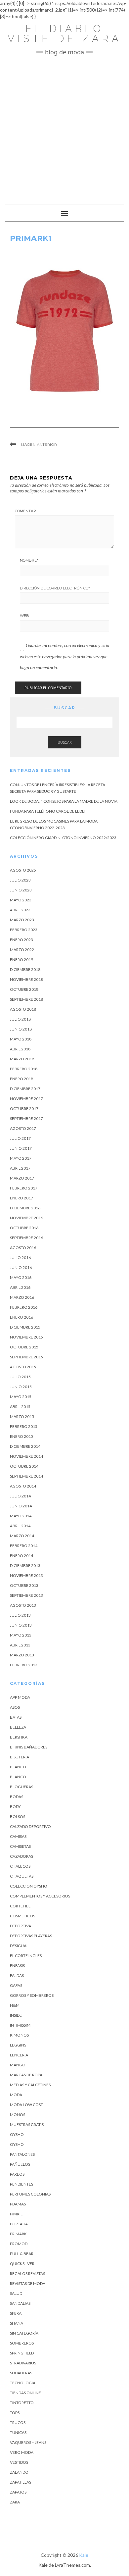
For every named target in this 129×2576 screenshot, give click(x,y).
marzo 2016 (22, 1297)
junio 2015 (21, 1387)
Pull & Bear (22, 2254)
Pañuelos (20, 2164)
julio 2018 (20, 1019)
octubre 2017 (24, 1109)
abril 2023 (20, 910)
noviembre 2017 (26, 1099)
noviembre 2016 (26, 1218)
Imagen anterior (38, 445)
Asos (15, 1707)
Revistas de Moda (28, 2283)
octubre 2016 (24, 1228)
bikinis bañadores (29, 1747)
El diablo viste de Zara (65, 34)
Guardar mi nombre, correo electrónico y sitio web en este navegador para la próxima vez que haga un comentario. (64, 656)
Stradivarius (23, 2363)
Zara (15, 2502)
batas (16, 1717)
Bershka (19, 1737)
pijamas (18, 2204)
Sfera (16, 2313)
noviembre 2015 (26, 1337)
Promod (19, 2244)
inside (16, 2015)
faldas (17, 1975)
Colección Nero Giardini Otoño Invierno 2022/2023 (63, 838)
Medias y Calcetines (30, 2085)
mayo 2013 (21, 1635)
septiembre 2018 (26, 999)
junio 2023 (21, 890)
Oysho (17, 2134)
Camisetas (20, 1846)
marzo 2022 (22, 950)
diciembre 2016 (25, 1208)
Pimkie (16, 2214)
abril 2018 (20, 1049)
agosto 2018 (23, 1009)
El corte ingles (26, 1956)
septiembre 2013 (26, 1595)
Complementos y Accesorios (40, 1896)
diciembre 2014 (25, 1446)
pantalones (22, 2154)
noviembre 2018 (26, 979)
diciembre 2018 (25, 969)
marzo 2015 (22, 1416)
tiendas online (25, 2393)
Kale (84, 2555)
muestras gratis (27, 2124)
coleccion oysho (29, 1886)
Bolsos (18, 1817)
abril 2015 (20, 1407)
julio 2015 (20, 1377)
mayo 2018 (21, 1039)
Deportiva (21, 1926)
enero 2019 (21, 960)
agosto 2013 (23, 1605)
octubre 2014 (24, 1466)
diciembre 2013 (25, 1566)
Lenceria (19, 2055)
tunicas (18, 2432)
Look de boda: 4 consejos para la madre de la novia (64, 801)
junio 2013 (21, 1625)
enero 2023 (21, 940)
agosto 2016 (23, 1248)
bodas (17, 1797)
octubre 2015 (24, 1347)
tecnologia (23, 2383)
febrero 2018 (24, 1069)
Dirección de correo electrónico (55, 588)
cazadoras (21, 1856)
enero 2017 (21, 1198)
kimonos (19, 2035)
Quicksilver (22, 2264)
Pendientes (21, 2184)
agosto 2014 (23, 1486)
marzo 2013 (22, 1655)
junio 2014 (21, 1506)
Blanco (18, 1767)
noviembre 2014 (26, 1456)
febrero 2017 (24, 1188)
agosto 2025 (23, 870)
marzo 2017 (22, 1178)
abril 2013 (20, 1645)
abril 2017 (20, 1168)
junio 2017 (21, 1148)
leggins (18, 2045)
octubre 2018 (24, 989)
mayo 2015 (21, 1397)
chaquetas (22, 1876)
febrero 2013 (24, 1665)
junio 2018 (21, 1029)
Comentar (25, 511)
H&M (15, 2005)
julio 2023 (20, 880)
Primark (18, 2234)
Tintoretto (22, 2403)
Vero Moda (22, 2452)
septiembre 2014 (26, 1476)
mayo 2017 (21, 1158)
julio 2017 (20, 1138)
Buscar (65, 742)
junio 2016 (21, 1267)
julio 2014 (20, 1496)
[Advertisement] (64, 127)
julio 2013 (20, 1615)
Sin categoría (24, 2333)
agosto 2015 (23, 1367)
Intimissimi (21, 2025)
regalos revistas (27, 2273)
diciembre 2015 (25, 1327)
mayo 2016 (21, 1277)
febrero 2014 (24, 1546)
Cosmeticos (22, 1916)
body (15, 1807)
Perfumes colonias (30, 2194)
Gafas (16, 1985)
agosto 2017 (23, 1128)
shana (17, 2323)
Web (24, 616)
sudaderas (21, 2373)
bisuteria (20, 1757)
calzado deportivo (30, 1826)
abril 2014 (20, 1526)
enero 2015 (21, 1436)
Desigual (19, 1946)
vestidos (19, 2462)
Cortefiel (20, 1906)
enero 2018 (21, 1079)
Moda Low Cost (26, 2105)
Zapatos (18, 2492)
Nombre (29, 560)
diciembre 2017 (25, 1089)
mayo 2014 (21, 1516)
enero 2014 (21, 1556)
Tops (15, 2413)
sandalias (20, 2303)
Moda (16, 2095)
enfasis (17, 1966)
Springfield (22, 2353)
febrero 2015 (24, 1426)
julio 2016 (20, 1258)
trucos (18, 2423)
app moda (20, 1697)
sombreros (22, 2343)
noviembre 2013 (26, 1575)
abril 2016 (20, 1287)
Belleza (18, 1727)
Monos (18, 2115)
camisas (18, 1836)
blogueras (21, 1787)
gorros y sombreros (32, 1995)
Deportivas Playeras (31, 1936)
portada (19, 2224)
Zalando (19, 2472)
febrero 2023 (24, 930)
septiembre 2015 (26, 1357)
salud (16, 2293)
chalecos (20, 1866)
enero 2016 (21, 1317)
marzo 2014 (22, 1536)
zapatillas (21, 2482)
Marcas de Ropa (26, 2075)
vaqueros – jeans (28, 2442)
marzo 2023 (22, 920)
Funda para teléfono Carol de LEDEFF (49, 811)
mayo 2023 (21, 900)
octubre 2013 (24, 1585)
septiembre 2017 (26, 1118)
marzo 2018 (22, 1059)
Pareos (17, 2174)
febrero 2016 (24, 1307)
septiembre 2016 (26, 1238)
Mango (18, 2065)
